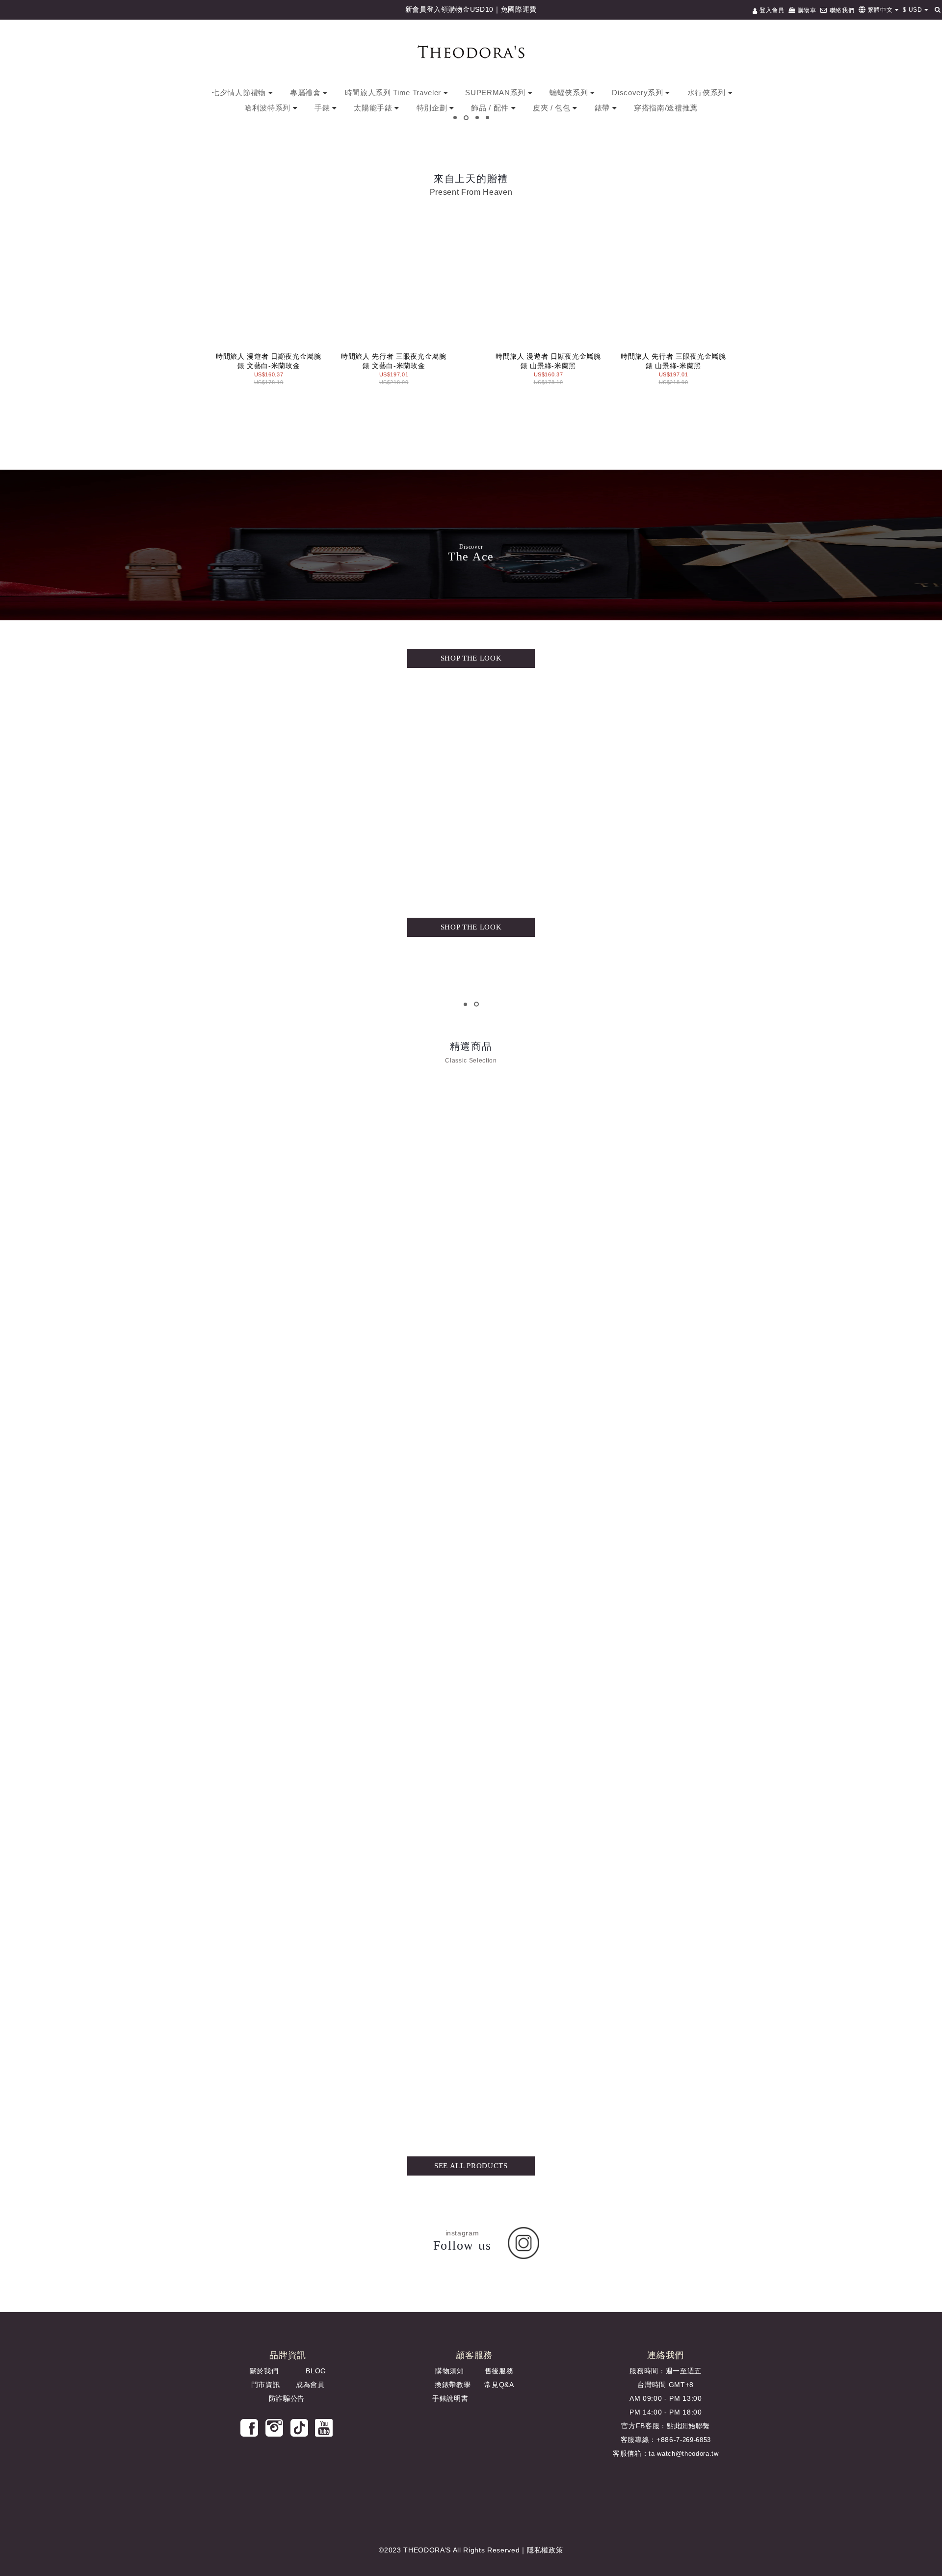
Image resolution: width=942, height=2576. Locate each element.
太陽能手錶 (374, 108)
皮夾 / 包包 (553, 108)
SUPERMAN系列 (496, 93)
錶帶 (603, 108)
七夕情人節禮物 (240, 93)
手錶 (323, 108)
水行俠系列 (708, 93)
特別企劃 (433, 108)
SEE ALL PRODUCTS (471, 2166)
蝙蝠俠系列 (570, 93)
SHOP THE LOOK (471, 658)
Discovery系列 (639, 93)
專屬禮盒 (306, 93)
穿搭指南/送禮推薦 (666, 108)
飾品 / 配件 (491, 108)
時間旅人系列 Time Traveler (394, 93)
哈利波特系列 (269, 108)
